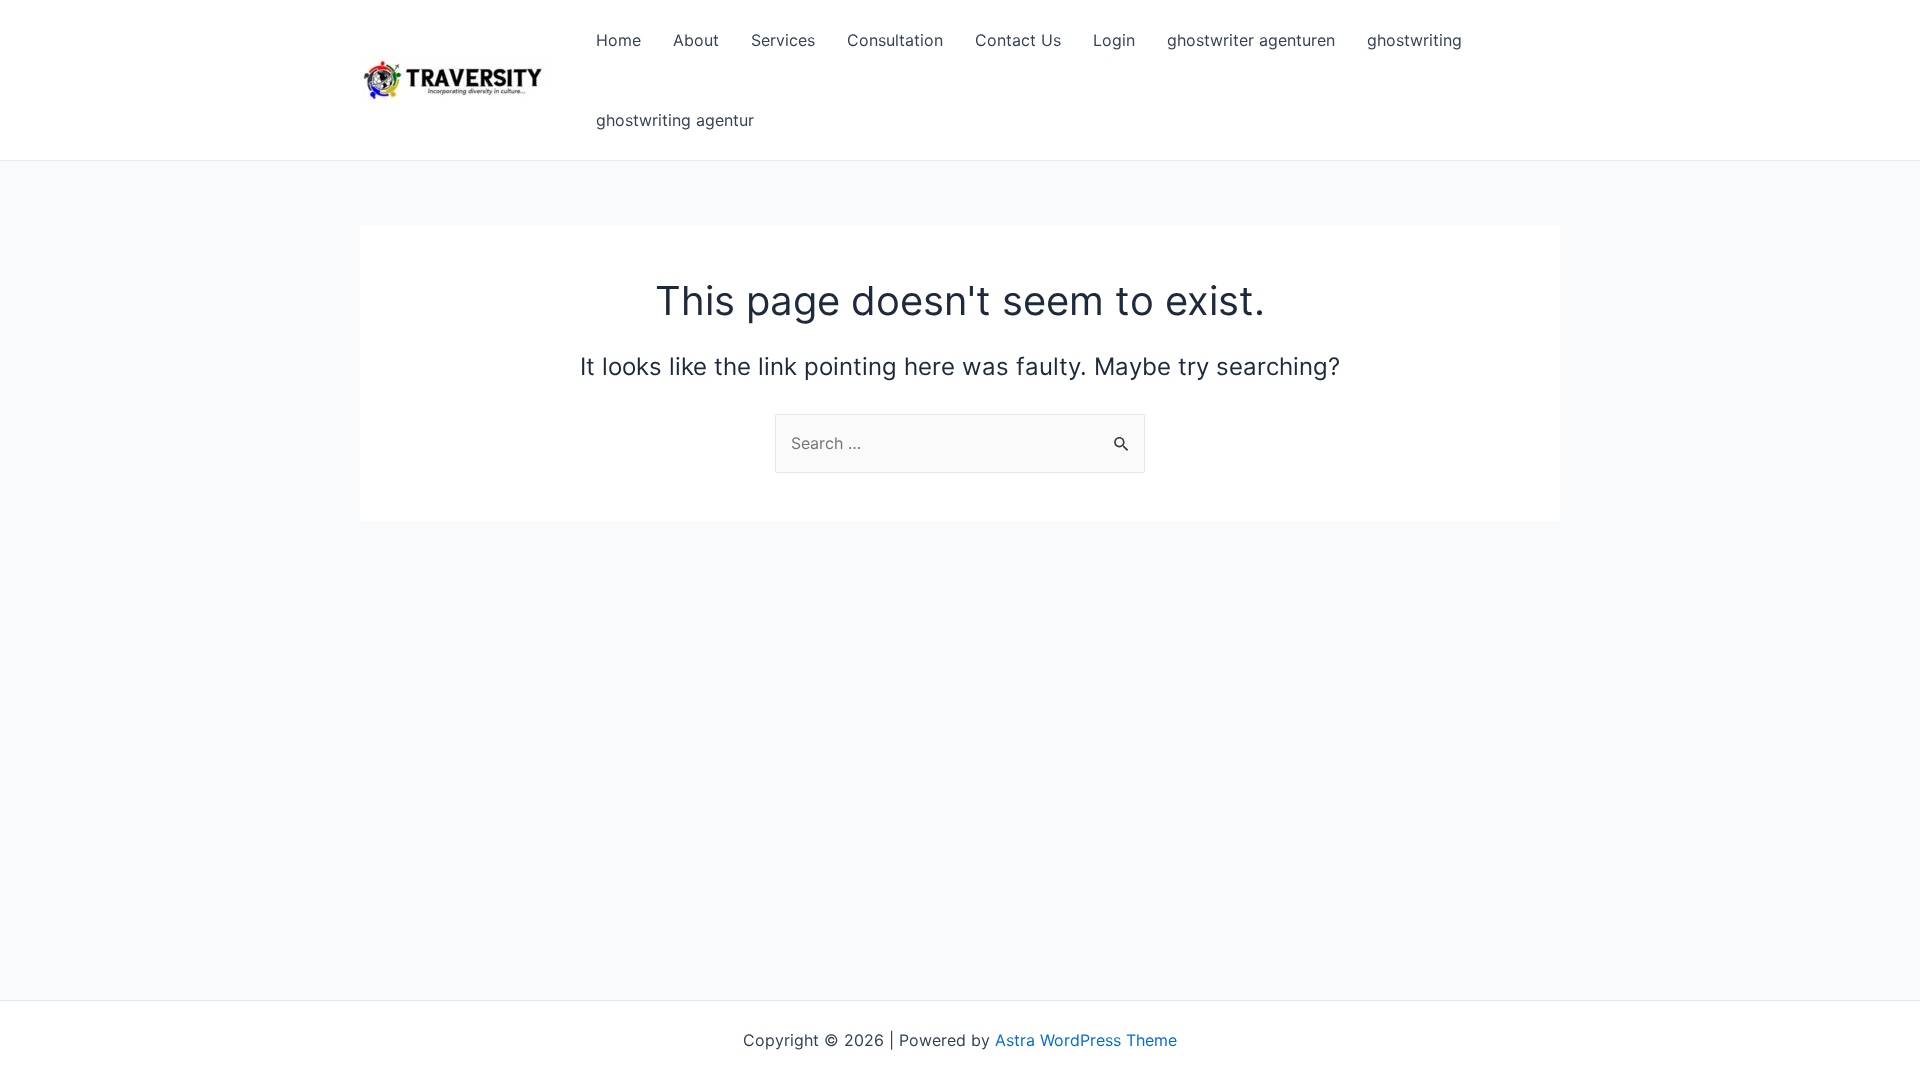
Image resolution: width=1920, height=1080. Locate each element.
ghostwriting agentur (675, 120)
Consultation (895, 40)
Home (618, 40)
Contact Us (1018, 40)
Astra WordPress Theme (1086, 1040)
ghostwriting (1414, 40)
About (696, 40)
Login (1114, 40)
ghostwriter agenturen (1251, 40)
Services (783, 40)
